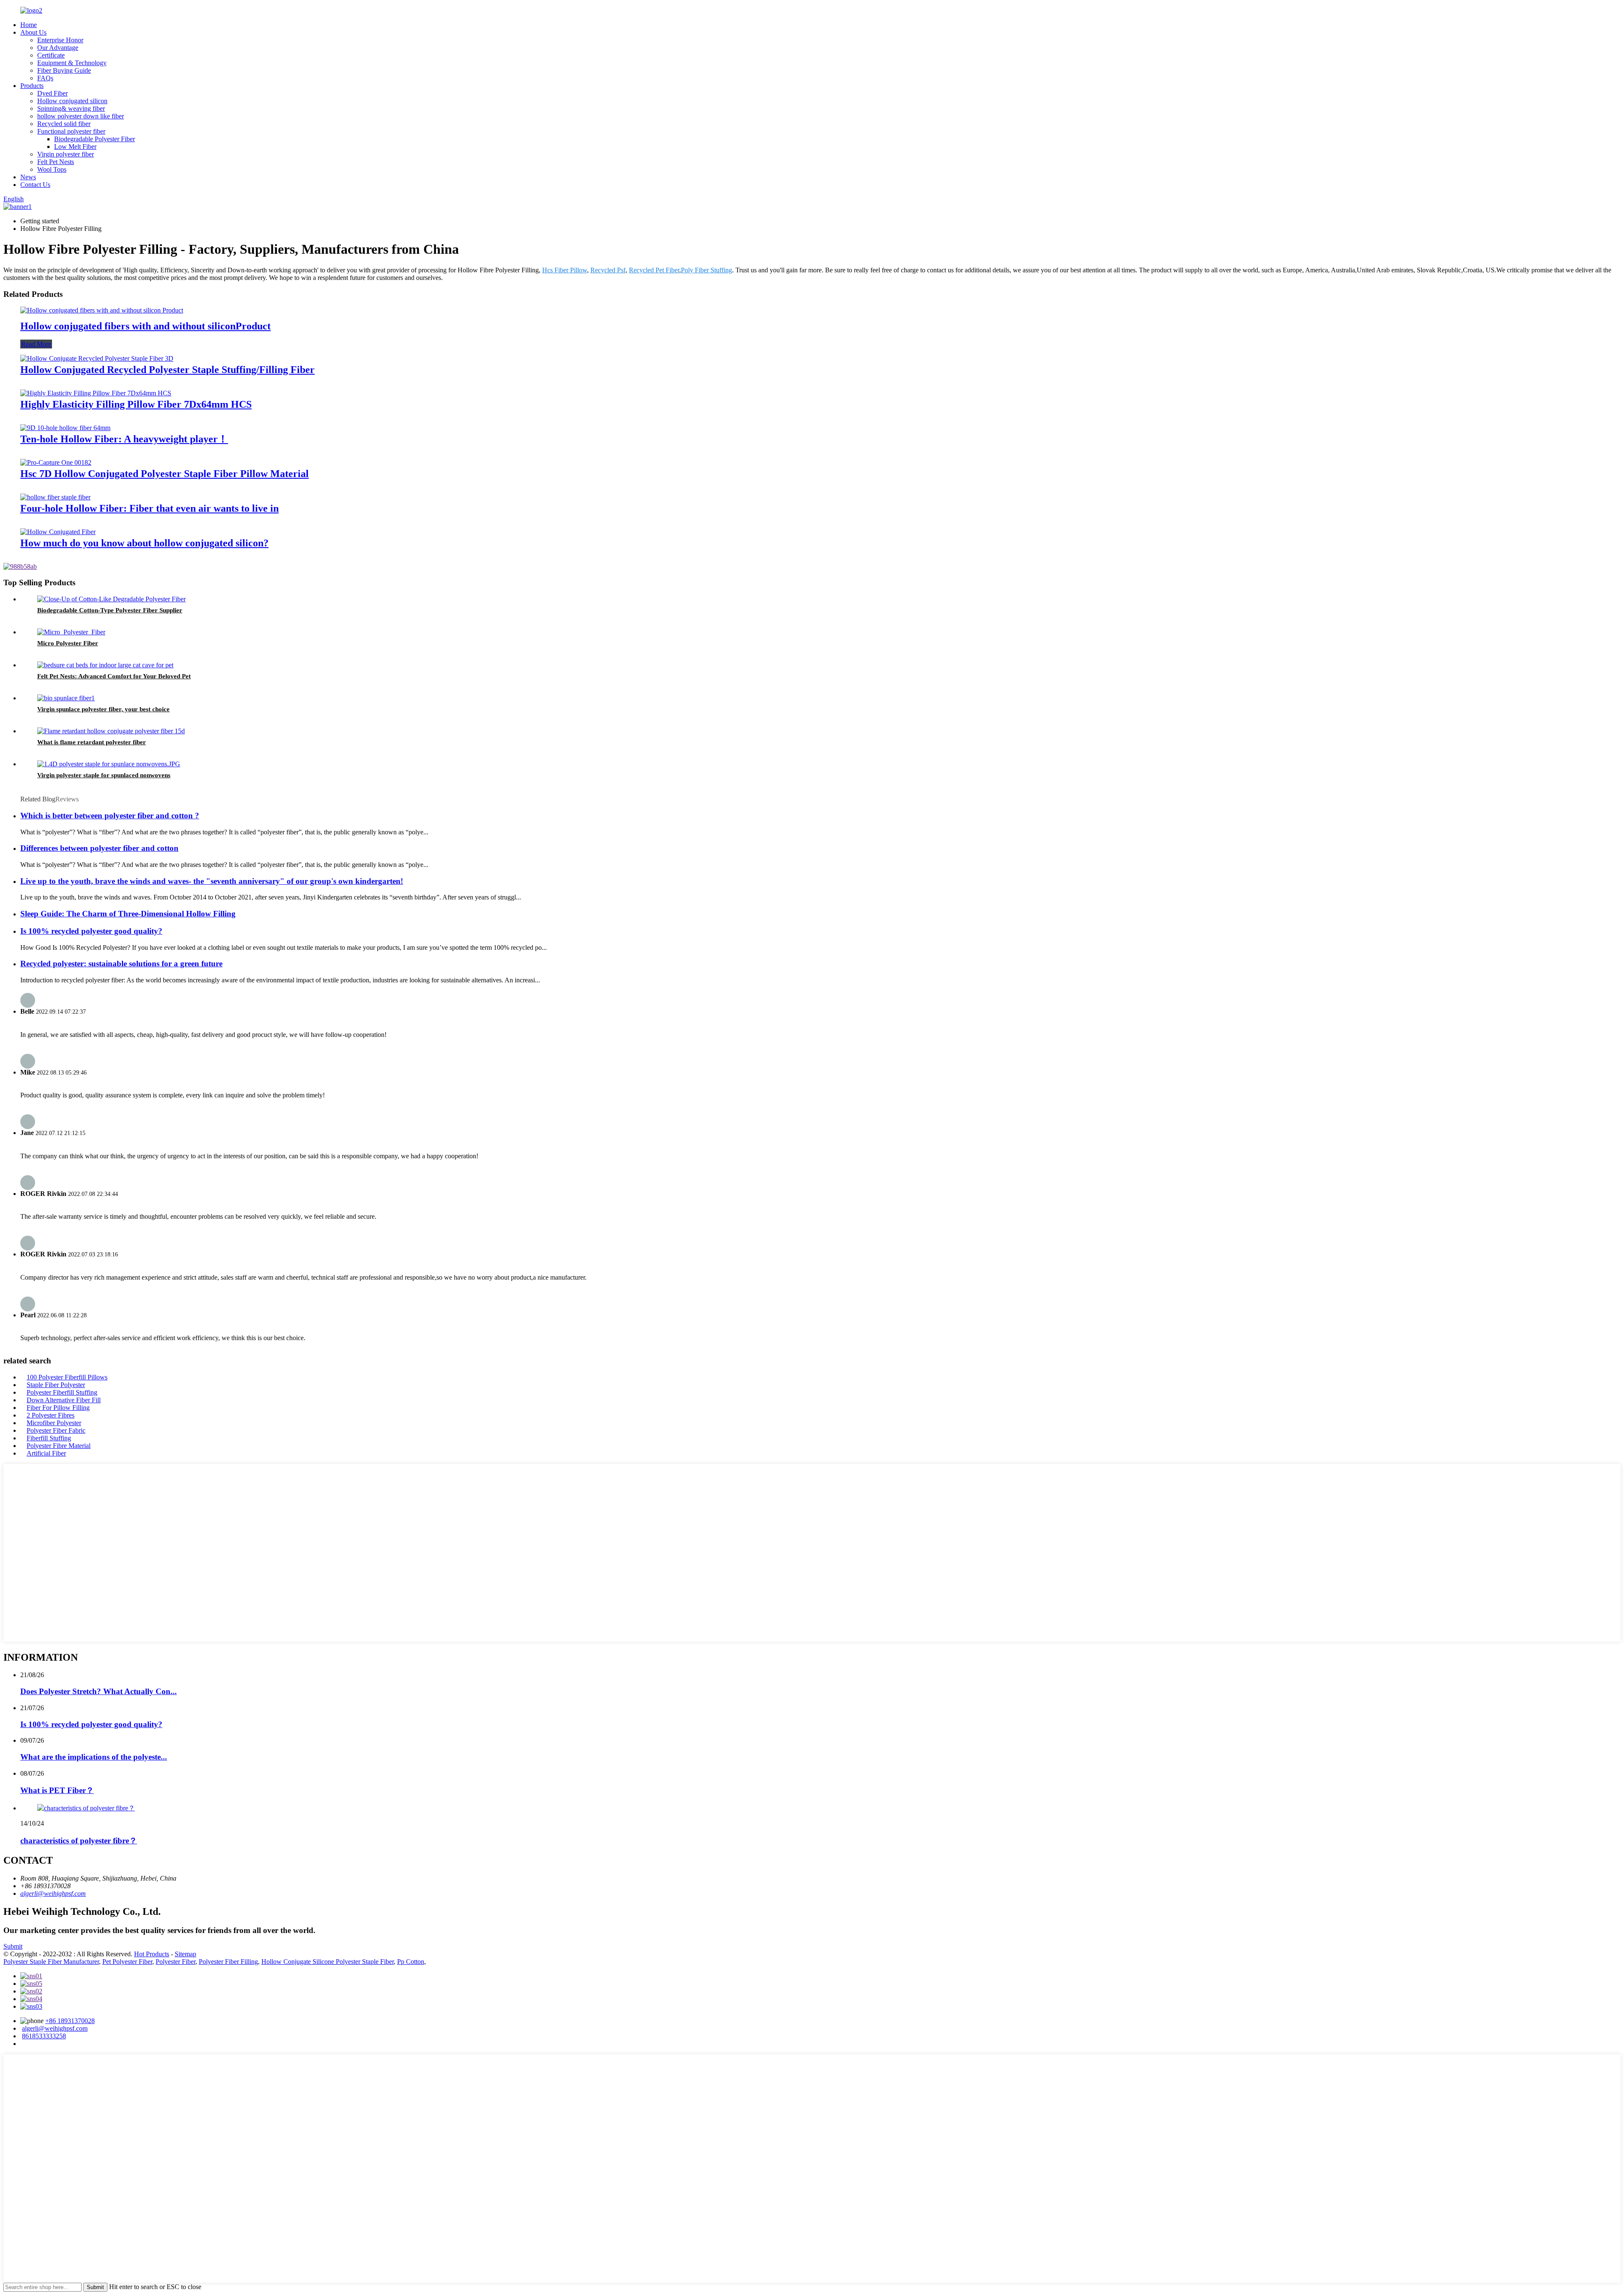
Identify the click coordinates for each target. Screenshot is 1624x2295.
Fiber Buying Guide (64, 70)
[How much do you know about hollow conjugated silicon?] (58, 532)
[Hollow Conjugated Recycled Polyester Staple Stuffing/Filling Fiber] (97, 358)
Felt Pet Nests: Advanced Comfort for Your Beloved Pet (114, 676)
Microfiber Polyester (54, 1423)
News (28, 177)
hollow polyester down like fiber (81, 116)
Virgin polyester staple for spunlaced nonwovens (104, 775)
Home (29, 25)
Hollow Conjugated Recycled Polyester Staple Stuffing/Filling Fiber (167, 370)
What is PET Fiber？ (57, 1790)
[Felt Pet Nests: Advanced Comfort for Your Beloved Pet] (105, 665)
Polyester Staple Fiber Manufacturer (51, 1962)
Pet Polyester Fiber (127, 1962)
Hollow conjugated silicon (72, 101)
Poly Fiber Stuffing (706, 270)
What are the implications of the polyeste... (94, 1757)
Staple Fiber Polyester (56, 1385)
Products (32, 86)
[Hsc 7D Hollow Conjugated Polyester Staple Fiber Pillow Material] (56, 462)
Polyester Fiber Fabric (56, 1430)
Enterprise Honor (60, 40)
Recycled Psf (608, 270)
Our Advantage (58, 48)
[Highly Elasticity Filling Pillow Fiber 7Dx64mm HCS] (96, 393)
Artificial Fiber (46, 1453)
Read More (36, 344)
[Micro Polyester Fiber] (71, 632)
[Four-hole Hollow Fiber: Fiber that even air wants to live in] (55, 497)
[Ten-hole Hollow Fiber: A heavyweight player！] (65, 428)
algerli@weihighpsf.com (53, 1893)
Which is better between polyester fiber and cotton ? (110, 816)
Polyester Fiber (176, 1962)
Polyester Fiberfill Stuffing (62, 1392)
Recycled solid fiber (64, 124)
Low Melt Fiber (75, 147)
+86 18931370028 (70, 2021)
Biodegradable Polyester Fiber (95, 139)
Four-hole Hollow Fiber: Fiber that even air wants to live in (150, 508)
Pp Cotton (411, 1962)
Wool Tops (52, 169)
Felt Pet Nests (56, 162)
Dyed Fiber (52, 93)
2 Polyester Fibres (51, 1415)
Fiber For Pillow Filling (58, 1408)
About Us (33, 32)
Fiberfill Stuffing (49, 1438)
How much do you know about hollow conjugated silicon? (144, 543)
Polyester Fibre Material (59, 1446)
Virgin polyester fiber (66, 154)
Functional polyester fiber (71, 131)
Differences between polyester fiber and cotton (99, 848)
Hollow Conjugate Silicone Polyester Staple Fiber (328, 1962)
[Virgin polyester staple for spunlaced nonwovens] (109, 764)
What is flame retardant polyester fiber (92, 742)
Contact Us (35, 185)
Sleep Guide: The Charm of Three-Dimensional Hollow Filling (128, 914)
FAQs (45, 78)
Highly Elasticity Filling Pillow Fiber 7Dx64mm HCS (136, 404)
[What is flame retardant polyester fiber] (111, 731)
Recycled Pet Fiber (654, 270)
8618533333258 (44, 2036)
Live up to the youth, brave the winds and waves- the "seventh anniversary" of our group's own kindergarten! (212, 881)
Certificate (51, 55)
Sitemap (185, 1954)
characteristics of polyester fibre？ (79, 1841)
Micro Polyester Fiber (68, 643)
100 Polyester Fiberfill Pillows (67, 1377)
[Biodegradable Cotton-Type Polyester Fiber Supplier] (111, 599)
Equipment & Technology (72, 63)
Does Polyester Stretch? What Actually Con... (99, 1691)
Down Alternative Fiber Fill (64, 1400)
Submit (13, 1946)
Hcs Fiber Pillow (565, 270)
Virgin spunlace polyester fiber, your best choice (103, 709)
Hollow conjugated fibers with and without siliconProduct (145, 326)
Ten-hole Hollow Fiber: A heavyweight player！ (124, 439)
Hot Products (152, 1954)
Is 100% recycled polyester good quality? (91, 931)
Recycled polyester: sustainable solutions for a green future (121, 964)
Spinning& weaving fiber (71, 108)
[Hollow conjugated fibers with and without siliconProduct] (102, 310)
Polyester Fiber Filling (228, 1962)
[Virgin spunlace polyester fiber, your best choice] (66, 698)
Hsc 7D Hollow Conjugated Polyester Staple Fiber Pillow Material (165, 474)
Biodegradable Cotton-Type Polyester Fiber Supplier (110, 610)
